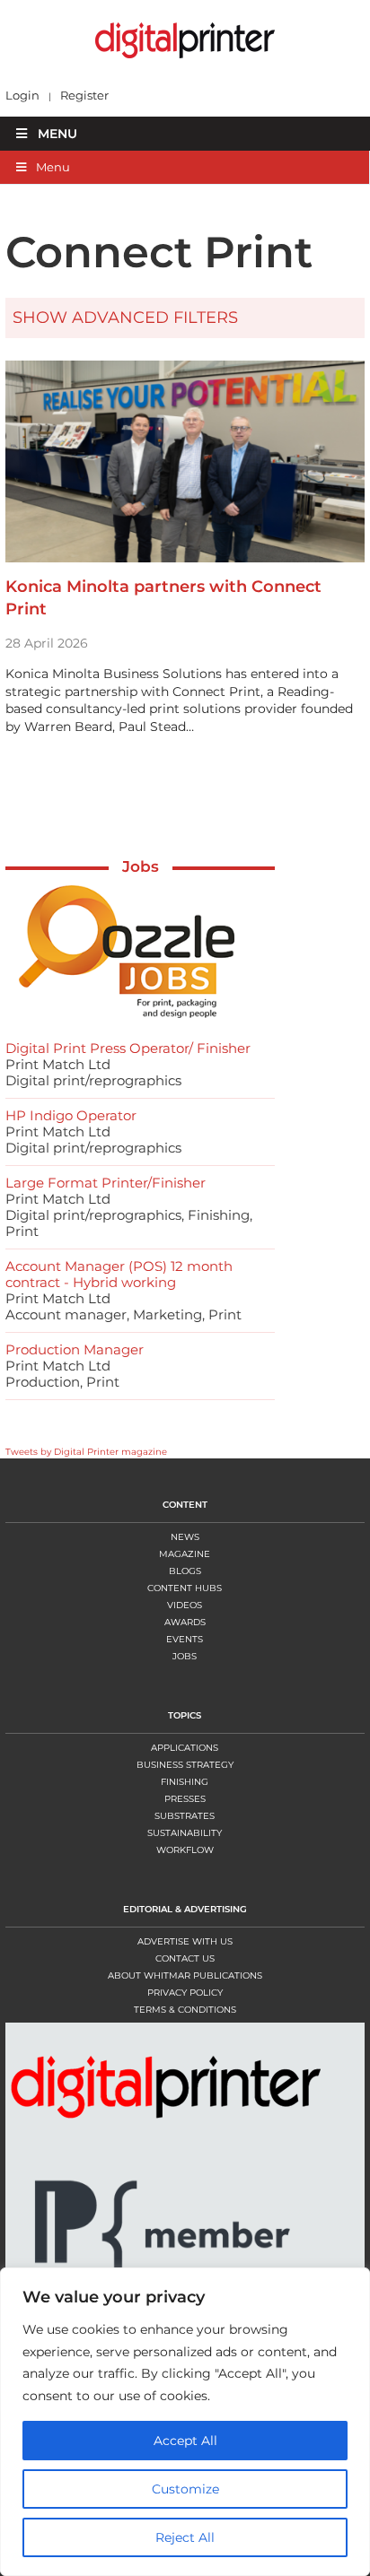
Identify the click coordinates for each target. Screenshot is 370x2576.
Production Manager (75, 1349)
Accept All (185, 2441)
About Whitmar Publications (185, 1976)
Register (84, 96)
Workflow (185, 1850)
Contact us (185, 1958)
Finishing (185, 1782)
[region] (185, 2422)
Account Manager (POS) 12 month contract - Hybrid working (119, 1274)
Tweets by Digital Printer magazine (86, 1452)
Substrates (185, 1816)
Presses (185, 1799)
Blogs (185, 1571)
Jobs (141, 866)
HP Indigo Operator (71, 1115)
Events (185, 1639)
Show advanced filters (125, 318)
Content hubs (185, 1588)
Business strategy (185, 1765)
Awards (185, 1622)
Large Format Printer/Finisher (106, 1183)
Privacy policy (185, 1993)
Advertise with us (185, 1941)
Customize (185, 2489)
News (185, 1537)
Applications (185, 1748)
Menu (57, 134)
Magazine (185, 1554)
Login (22, 96)
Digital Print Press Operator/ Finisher (128, 1048)
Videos (185, 1605)
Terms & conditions (185, 2010)
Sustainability (185, 1833)
